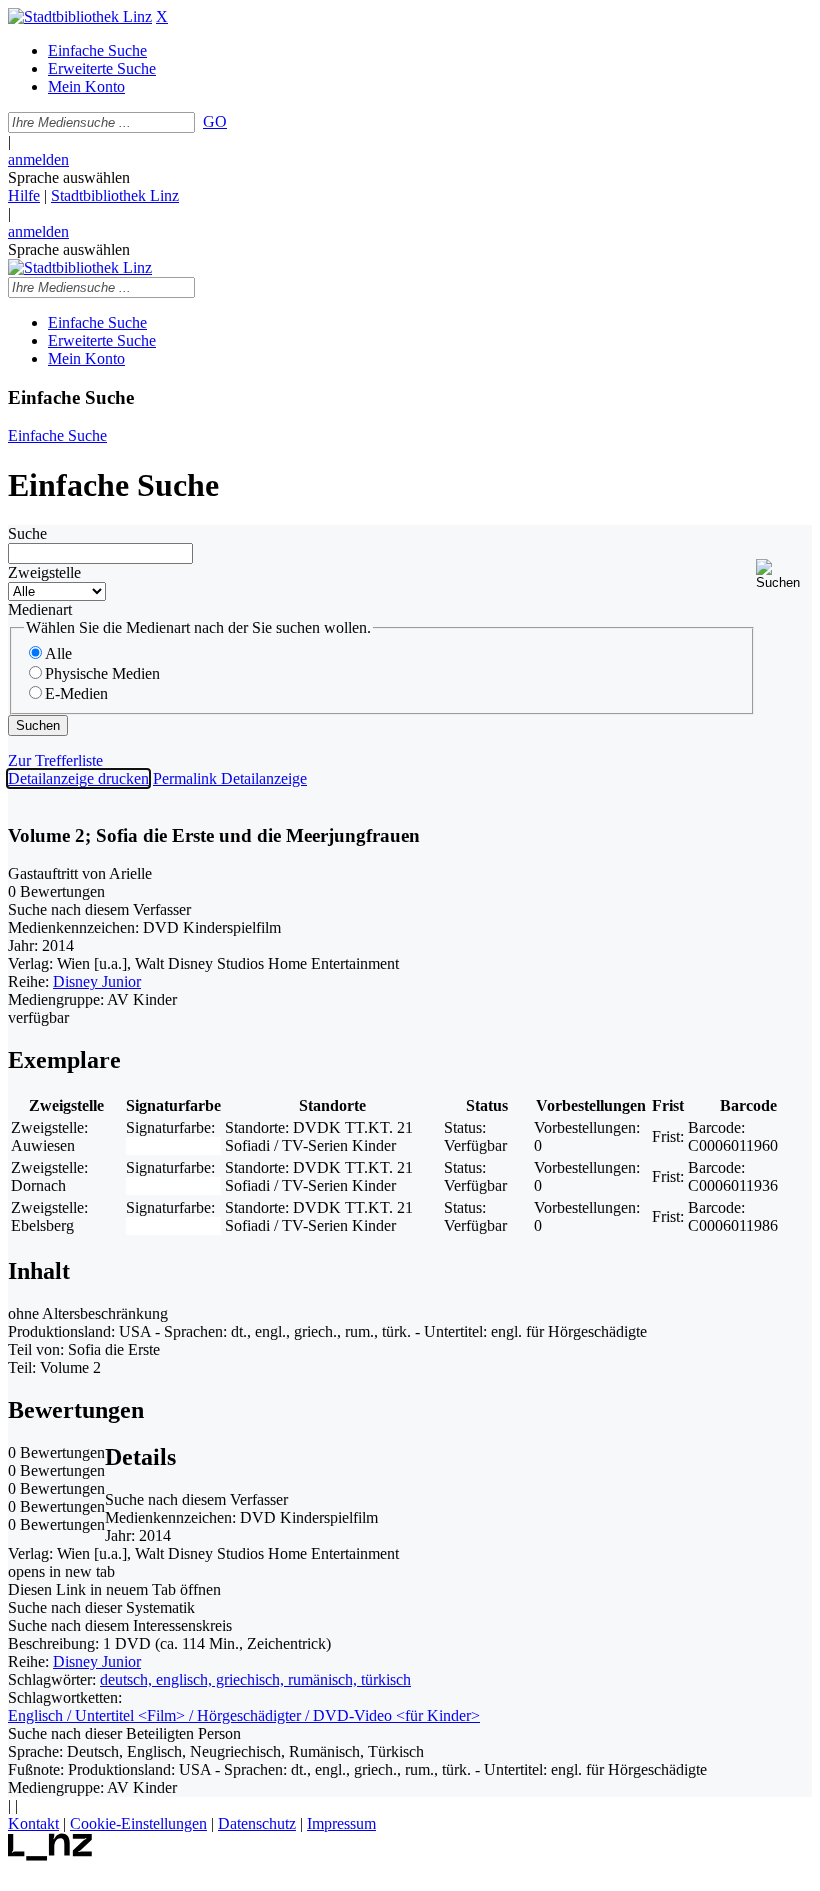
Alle (58, 653)
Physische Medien (102, 673)
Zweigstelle (44, 572)
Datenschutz (257, 1823)
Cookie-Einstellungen (138, 1823)
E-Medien (76, 693)
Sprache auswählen (69, 177)
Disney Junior (97, 981)
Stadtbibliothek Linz (115, 195)
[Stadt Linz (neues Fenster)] (50, 1855)
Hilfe (24, 195)
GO (215, 121)
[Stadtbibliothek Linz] (80, 16)
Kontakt (33, 1823)
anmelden (38, 159)
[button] (784, 574)
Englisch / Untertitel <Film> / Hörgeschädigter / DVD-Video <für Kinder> (244, 1715)
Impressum (341, 1823)
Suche (27, 533)
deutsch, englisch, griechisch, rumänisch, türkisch (255, 1679)
